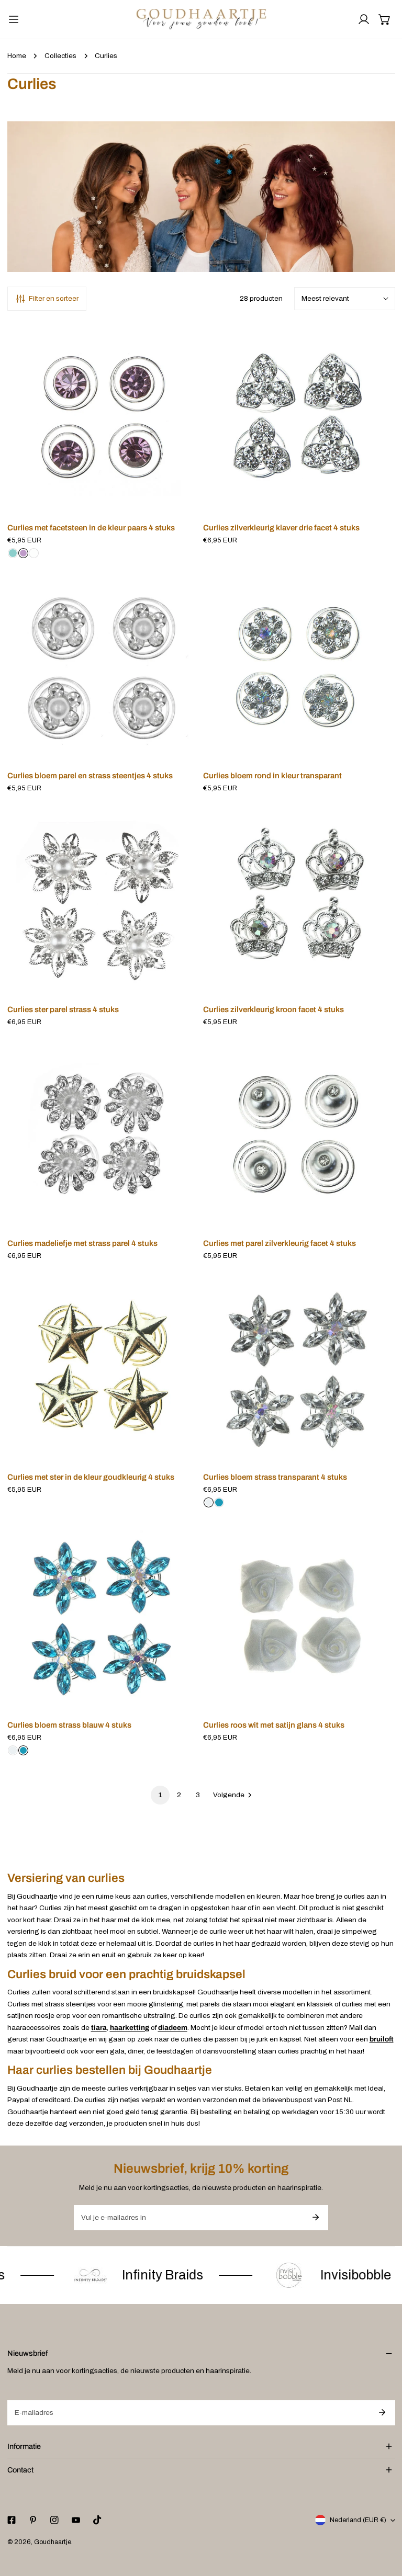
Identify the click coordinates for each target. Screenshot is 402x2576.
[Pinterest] (33, 2520)
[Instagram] (54, 2520)
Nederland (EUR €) (358, 2520)
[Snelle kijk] (180, 503)
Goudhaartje (53, 2542)
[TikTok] (98, 2520)
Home (17, 56)
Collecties (60, 56)
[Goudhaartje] (201, 19)
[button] (385, 19)
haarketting (130, 2028)
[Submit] (315, 2217)
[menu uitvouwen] (14, 19)
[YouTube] (76, 2520)
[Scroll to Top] (384, 2522)
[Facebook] (11, 2520)
